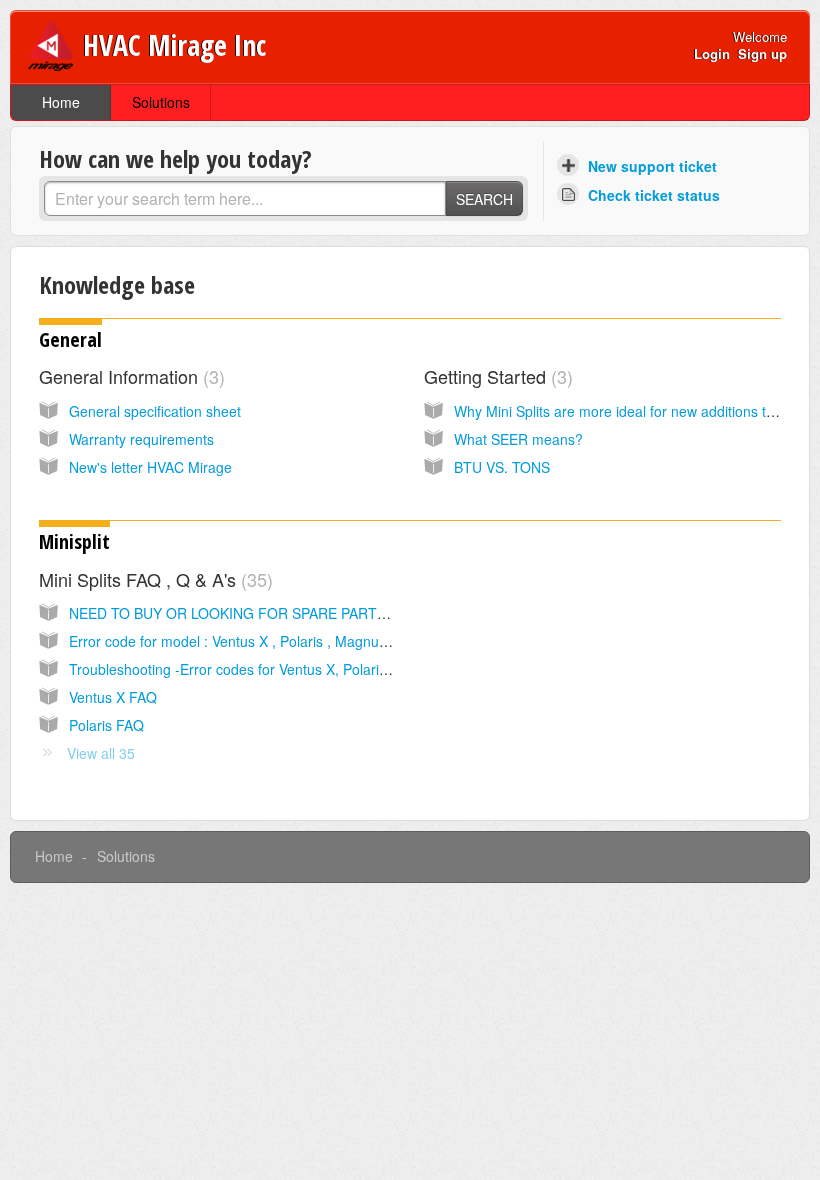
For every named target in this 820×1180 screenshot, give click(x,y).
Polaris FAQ (106, 725)
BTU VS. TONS (502, 467)
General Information (129, 376)
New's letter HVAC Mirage (150, 467)
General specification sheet (155, 411)
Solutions (161, 102)
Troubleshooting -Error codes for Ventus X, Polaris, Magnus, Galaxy (283, 669)
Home (61, 102)
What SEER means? (518, 439)
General (70, 339)
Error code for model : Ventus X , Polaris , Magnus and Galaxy (265, 641)
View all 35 (101, 753)
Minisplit (74, 541)
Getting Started (495, 376)
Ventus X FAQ (113, 697)
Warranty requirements (141, 439)
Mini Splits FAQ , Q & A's (153, 579)
